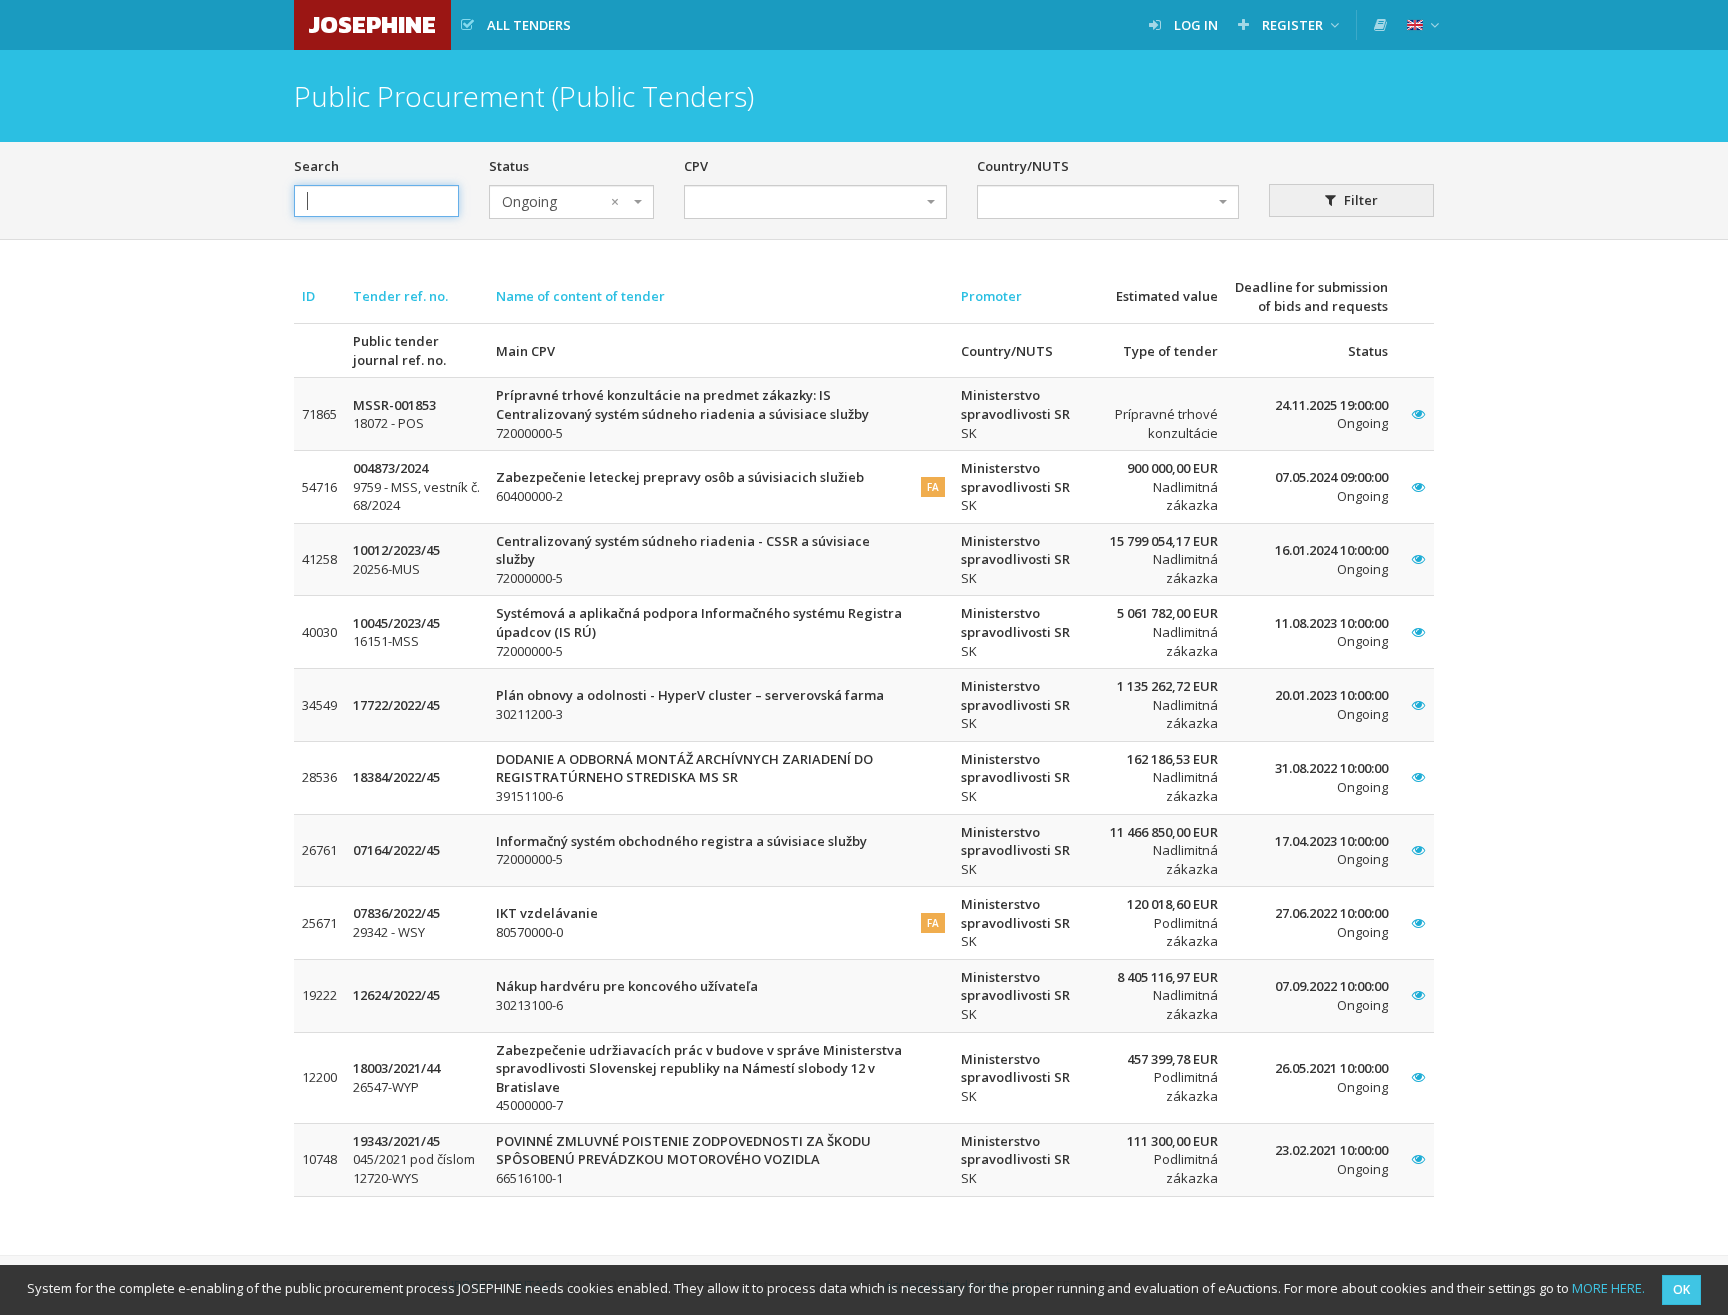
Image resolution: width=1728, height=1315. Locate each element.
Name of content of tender (580, 296)
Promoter (991, 296)
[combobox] (571, 202)
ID (308, 296)
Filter (1359, 200)
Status (509, 166)
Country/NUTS (1023, 166)
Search (316, 166)
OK (1681, 1289)
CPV (696, 166)
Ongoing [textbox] (560, 201)
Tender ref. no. (400, 296)
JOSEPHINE (372, 24)
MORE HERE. (1608, 1288)
